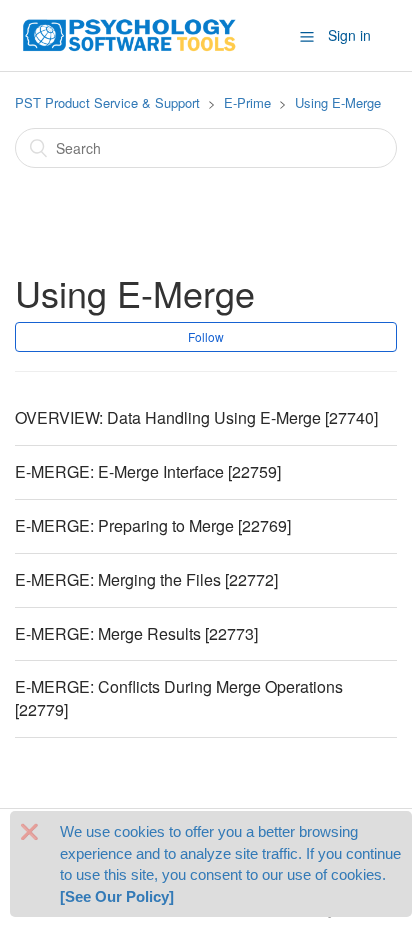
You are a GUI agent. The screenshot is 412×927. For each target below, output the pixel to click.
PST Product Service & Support (107, 102)
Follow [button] (206, 336)
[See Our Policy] (117, 896)
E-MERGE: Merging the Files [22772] (146, 579)
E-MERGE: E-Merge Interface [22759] (148, 471)
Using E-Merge (338, 102)
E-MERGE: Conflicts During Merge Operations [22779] (179, 698)
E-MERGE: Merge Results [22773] (136, 633)
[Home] (130, 33)
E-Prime (247, 102)
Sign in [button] (349, 35)
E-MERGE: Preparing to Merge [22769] (153, 525)
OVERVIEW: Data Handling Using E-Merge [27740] (196, 417)
